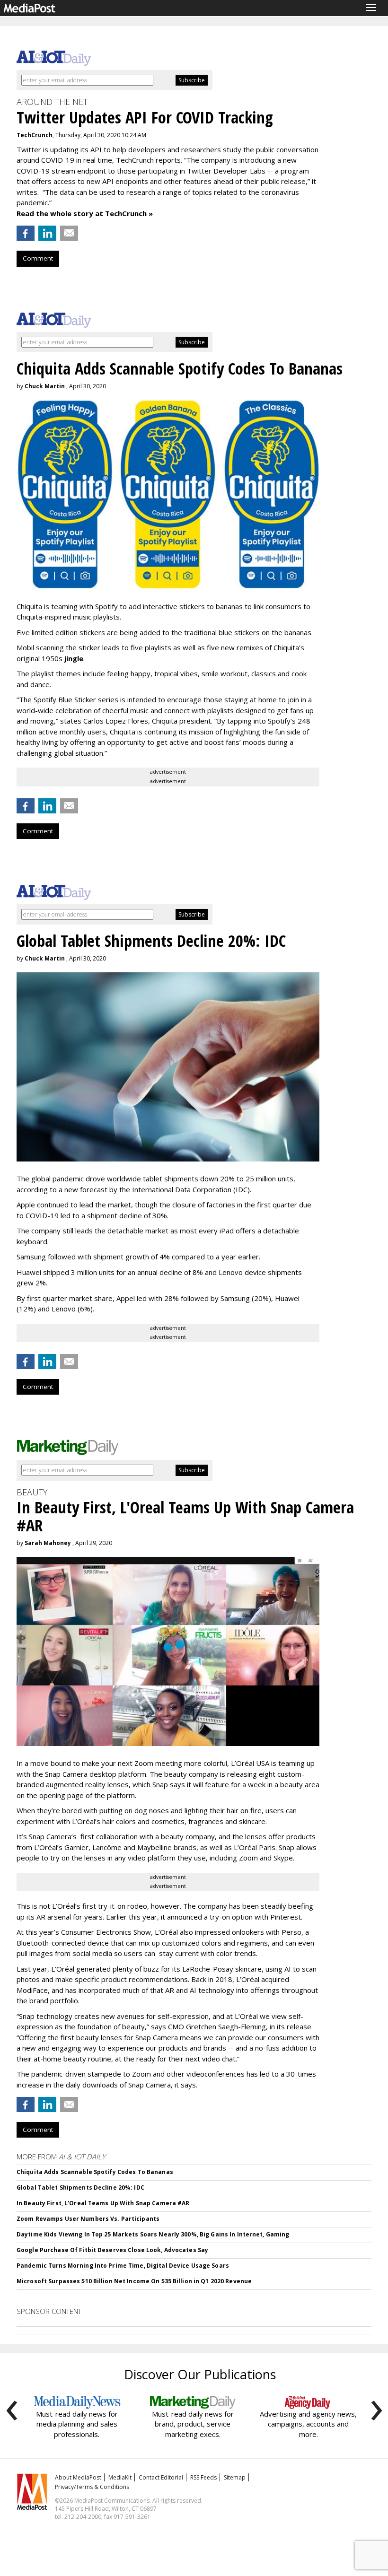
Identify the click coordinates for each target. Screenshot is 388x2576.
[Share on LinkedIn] (47, 233)
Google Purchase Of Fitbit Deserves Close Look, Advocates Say (112, 2250)
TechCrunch (35, 135)
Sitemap (235, 2477)
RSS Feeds (203, 2477)
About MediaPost (78, 2477)
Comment (38, 258)
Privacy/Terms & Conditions (92, 2487)
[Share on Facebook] (26, 233)
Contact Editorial (161, 2477)
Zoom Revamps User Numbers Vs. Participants (88, 2219)
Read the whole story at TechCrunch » (85, 213)
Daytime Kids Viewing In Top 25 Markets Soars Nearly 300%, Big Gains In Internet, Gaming (153, 2234)
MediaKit (120, 2477)
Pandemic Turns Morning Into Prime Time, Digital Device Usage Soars (123, 2266)
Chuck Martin (45, 386)
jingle (74, 658)
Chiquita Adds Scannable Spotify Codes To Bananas (95, 2172)
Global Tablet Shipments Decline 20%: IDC (80, 2187)
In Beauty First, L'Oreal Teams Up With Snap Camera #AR (103, 2203)
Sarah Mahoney (48, 1543)
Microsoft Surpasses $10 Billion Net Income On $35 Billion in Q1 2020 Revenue (134, 2281)
